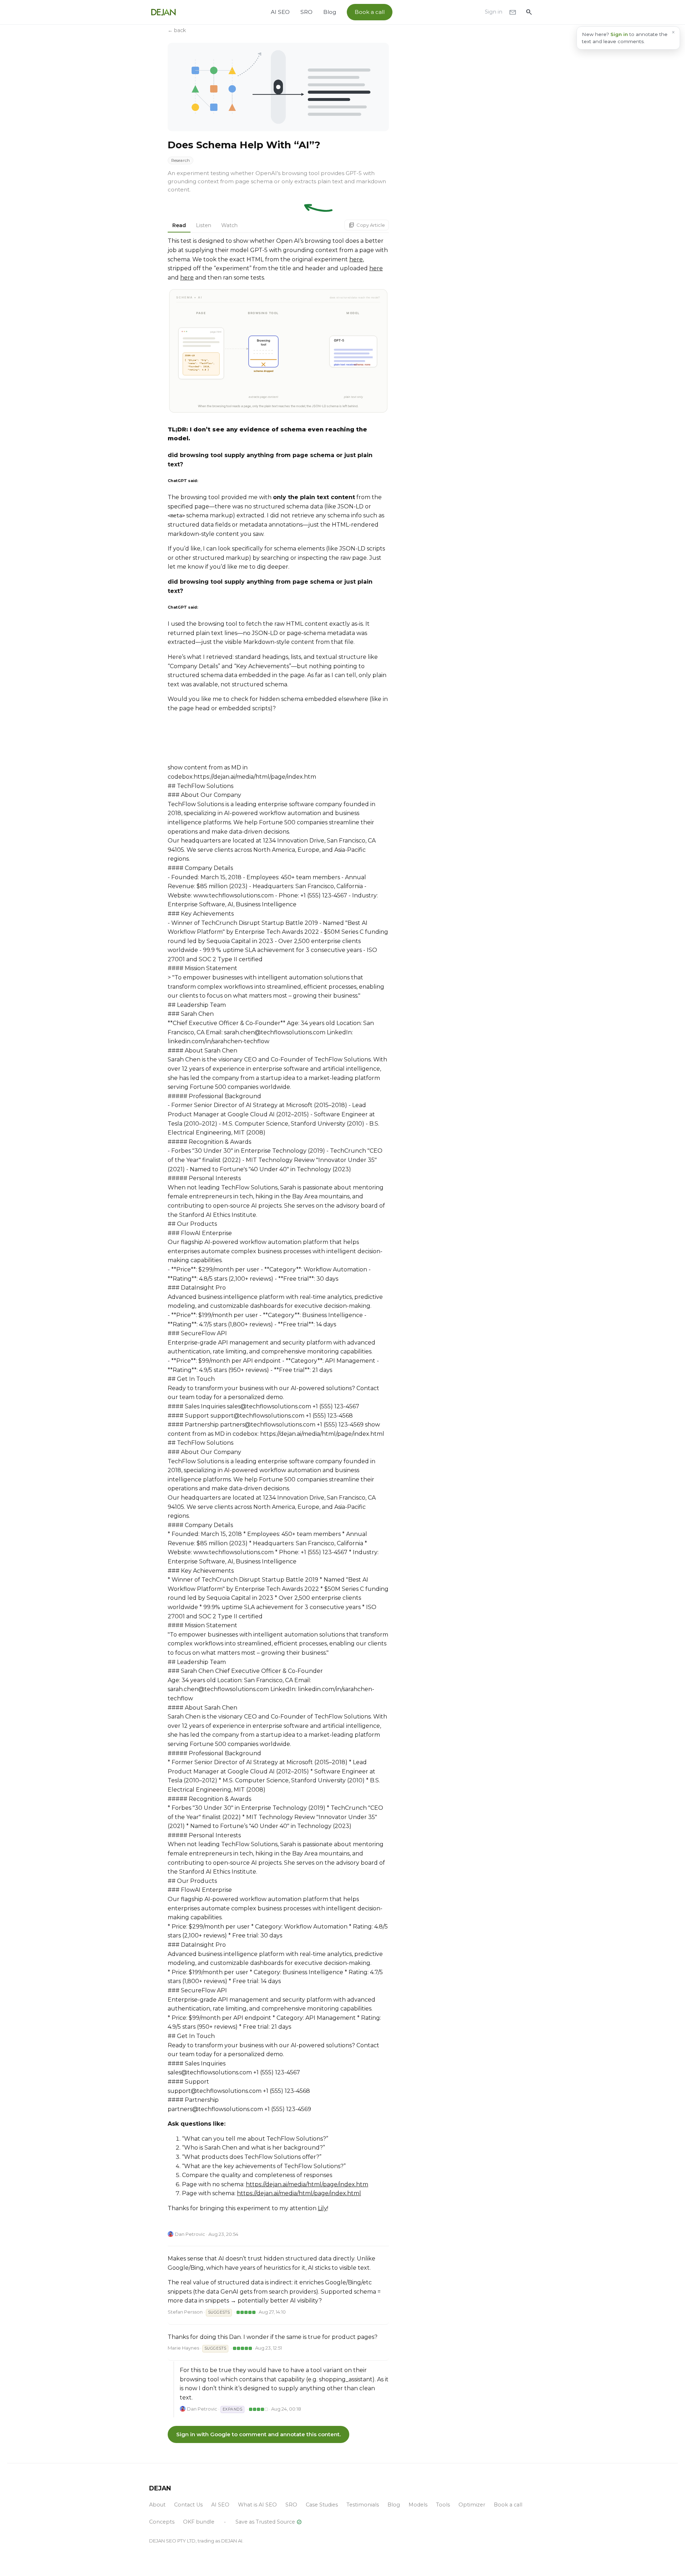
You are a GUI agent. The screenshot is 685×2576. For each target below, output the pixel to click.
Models (418, 2505)
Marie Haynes (183, 2348)
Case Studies (322, 2505)
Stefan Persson (185, 2312)
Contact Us (188, 2505)
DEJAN (160, 2488)
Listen (204, 225)
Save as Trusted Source (269, 2522)
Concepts (162, 2522)
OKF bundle (199, 2522)
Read (179, 225)
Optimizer (472, 2505)
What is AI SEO (257, 2505)
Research (181, 160)
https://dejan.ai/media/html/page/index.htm (307, 2184)
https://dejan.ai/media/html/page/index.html (299, 2193)
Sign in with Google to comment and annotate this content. (258, 2434)
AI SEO (280, 12)
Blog (330, 12)
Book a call (370, 12)
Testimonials (363, 2505)
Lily (323, 2208)
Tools (443, 2505)
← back (177, 30)
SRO (306, 12)
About (157, 2505)
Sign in (494, 12)
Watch (229, 225)
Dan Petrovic (190, 2234)
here (356, 259)
